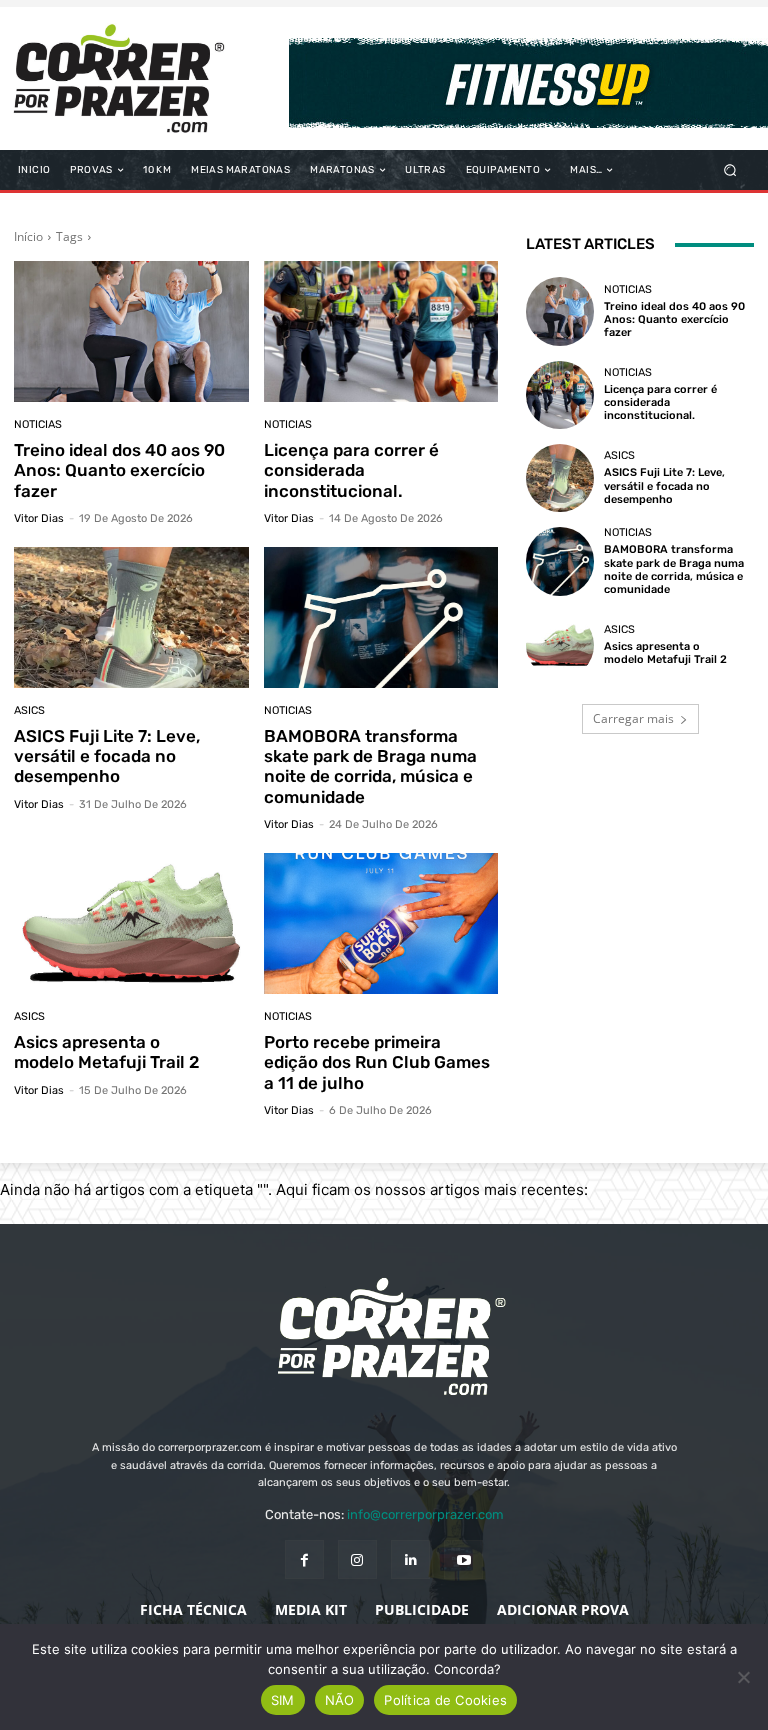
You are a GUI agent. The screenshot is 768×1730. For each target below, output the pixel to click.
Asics (29, 710)
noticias (38, 424)
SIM (283, 1700)
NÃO (340, 1700)
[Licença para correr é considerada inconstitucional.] (381, 331)
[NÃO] (743, 1677)
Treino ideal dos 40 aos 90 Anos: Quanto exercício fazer (119, 470)
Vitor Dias (39, 518)
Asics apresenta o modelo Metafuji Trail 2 (107, 1052)
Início (28, 236)
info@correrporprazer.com (425, 1514)
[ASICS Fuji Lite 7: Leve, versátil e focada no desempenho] (131, 617)
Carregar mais (633, 718)
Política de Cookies (445, 1700)
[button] (730, 170)
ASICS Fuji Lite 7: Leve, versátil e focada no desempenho (107, 756)
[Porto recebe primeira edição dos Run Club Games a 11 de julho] (381, 923)
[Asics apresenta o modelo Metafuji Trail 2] (131, 923)
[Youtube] (463, 1559)
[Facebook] (304, 1559)
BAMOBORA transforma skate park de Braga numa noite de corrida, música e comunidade (370, 766)
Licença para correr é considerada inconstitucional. (351, 470)
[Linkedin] (410, 1559)
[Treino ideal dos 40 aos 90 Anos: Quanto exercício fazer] (131, 331)
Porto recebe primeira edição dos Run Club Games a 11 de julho (377, 1062)
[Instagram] (357, 1559)
